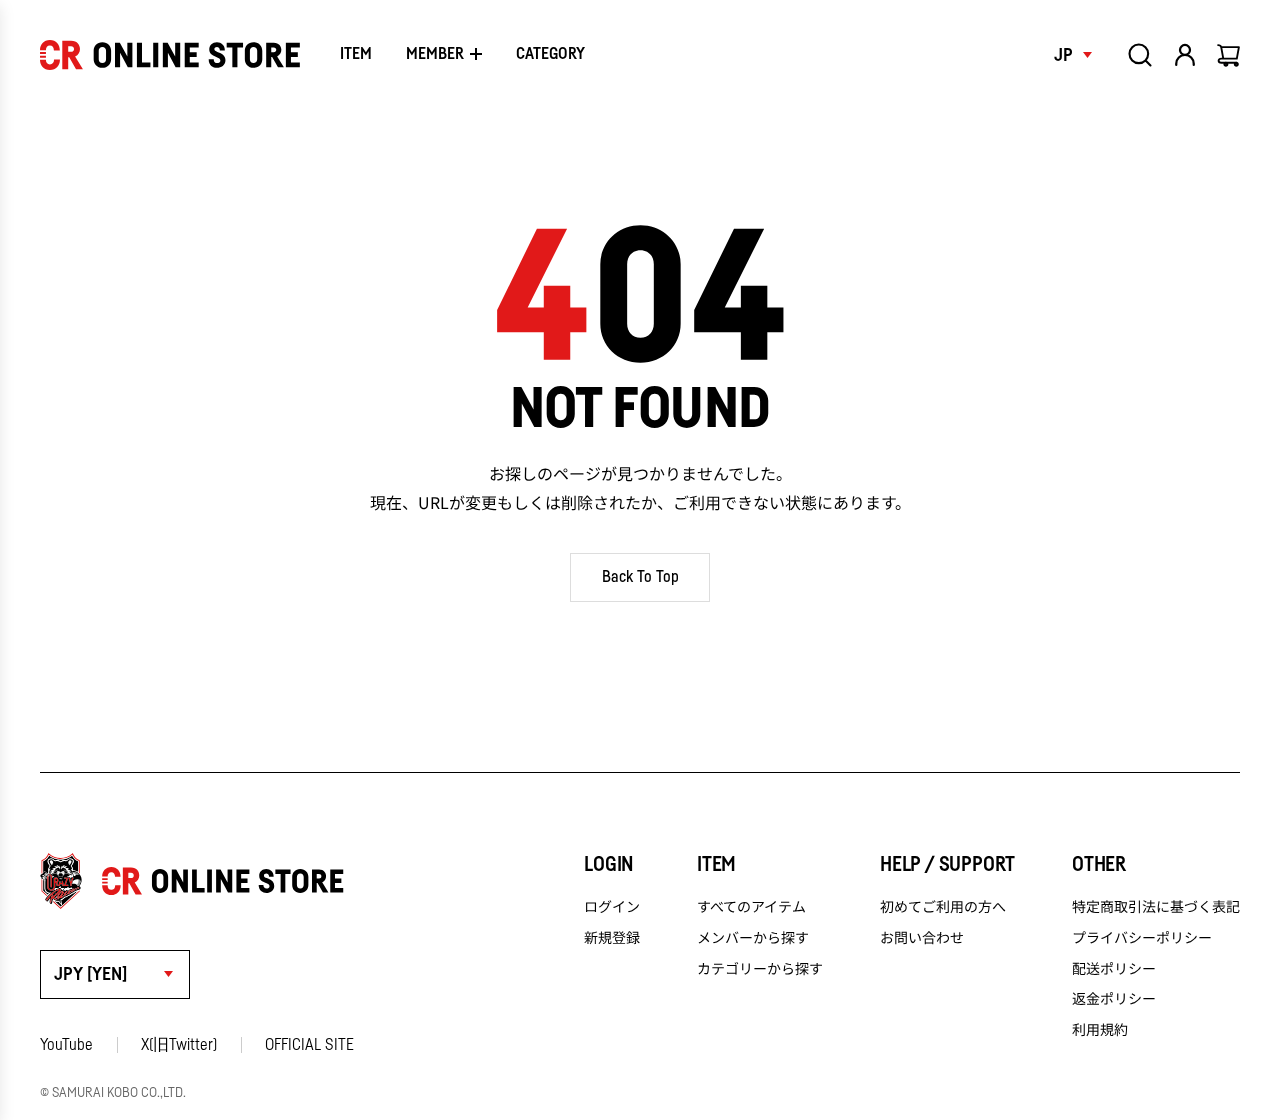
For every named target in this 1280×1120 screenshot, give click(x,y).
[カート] (1230, 55)
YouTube (66, 1045)
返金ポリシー (1114, 998)
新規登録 (612, 937)
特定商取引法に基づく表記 (1156, 906)
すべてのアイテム (751, 906)
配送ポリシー (1114, 968)
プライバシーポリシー (1142, 937)
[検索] (1140, 55)
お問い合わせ (922, 937)
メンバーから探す (753, 937)
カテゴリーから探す (760, 968)
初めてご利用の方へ (943, 906)
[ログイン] (1185, 55)
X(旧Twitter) (179, 1045)
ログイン (612, 906)
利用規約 (1100, 1029)
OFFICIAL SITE (309, 1045)
